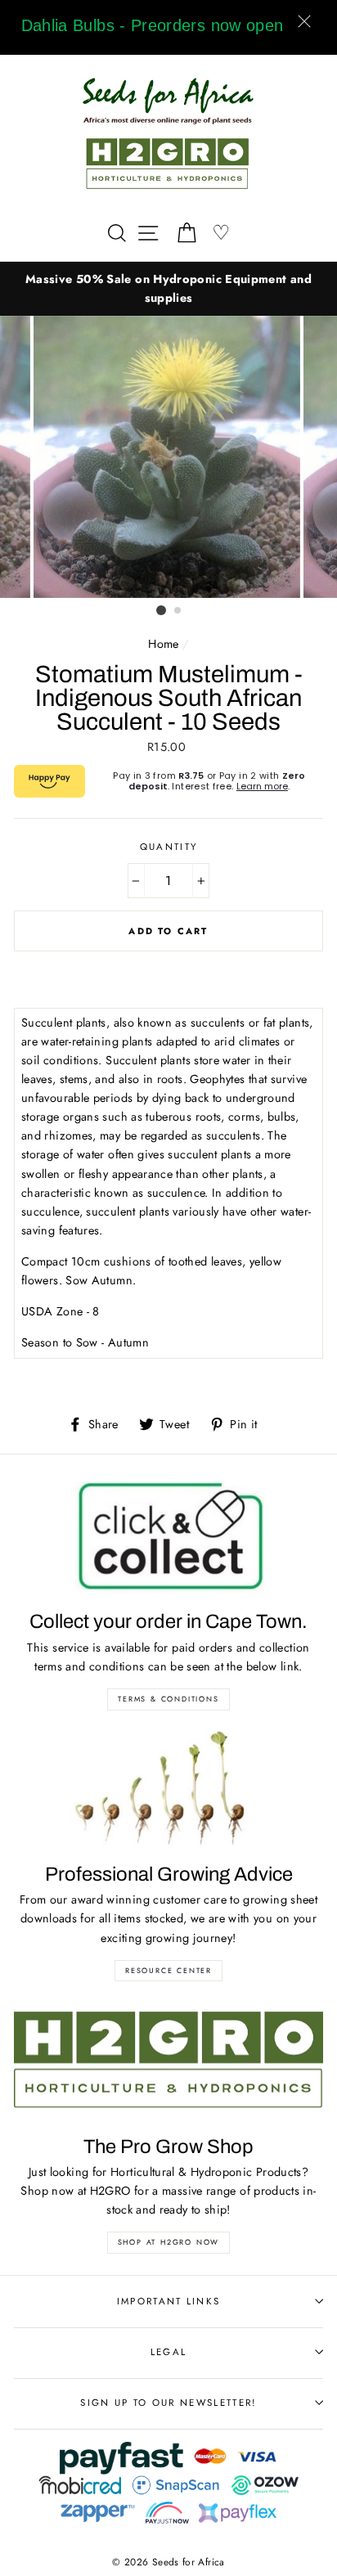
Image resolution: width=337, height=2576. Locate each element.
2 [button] (178, 611)
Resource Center (168, 1970)
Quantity (169, 847)
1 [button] (161, 610)
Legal (169, 2352)
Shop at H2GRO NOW (169, 2242)
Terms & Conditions (168, 1699)
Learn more (262, 786)
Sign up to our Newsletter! (168, 2403)
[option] (168, 289)
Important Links (169, 2301)
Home (163, 644)
